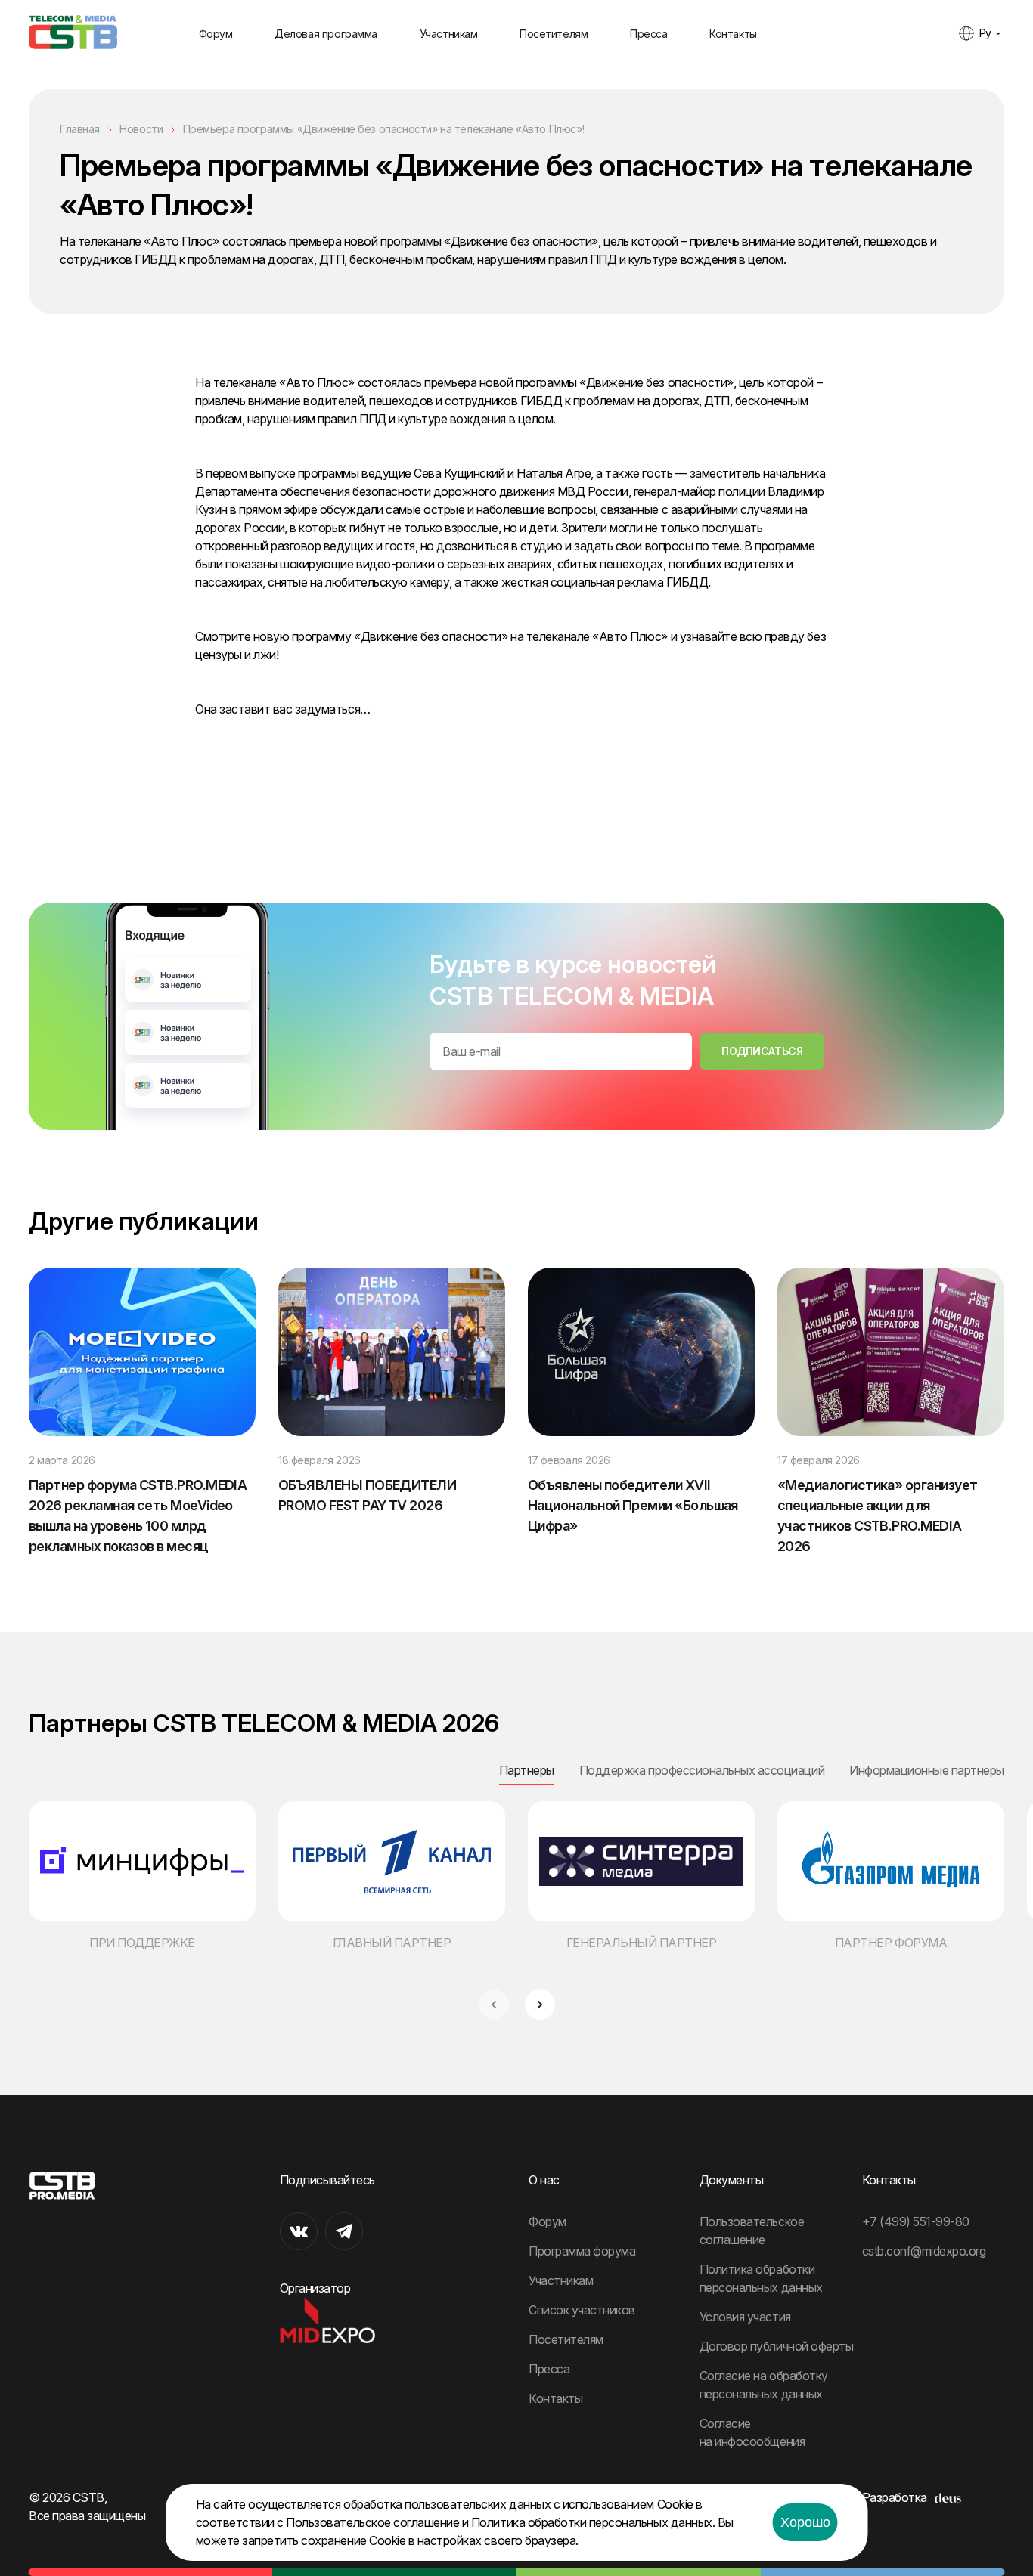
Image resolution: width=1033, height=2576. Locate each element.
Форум (216, 34)
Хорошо (805, 2522)
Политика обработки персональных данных (592, 2522)
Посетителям (554, 34)
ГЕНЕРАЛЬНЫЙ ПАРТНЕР (642, 1943)
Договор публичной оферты (776, 2346)
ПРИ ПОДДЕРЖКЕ (142, 1943)
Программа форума (582, 2251)
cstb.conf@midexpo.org (924, 2251)
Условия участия (745, 2317)
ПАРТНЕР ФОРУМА (891, 1943)
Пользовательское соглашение (372, 2522)
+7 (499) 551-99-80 (916, 2221)
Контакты (733, 34)
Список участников (582, 2310)
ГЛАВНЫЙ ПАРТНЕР (392, 1943)
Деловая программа (326, 34)
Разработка (895, 2497)
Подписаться (762, 1051)
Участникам (449, 34)
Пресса (648, 34)
